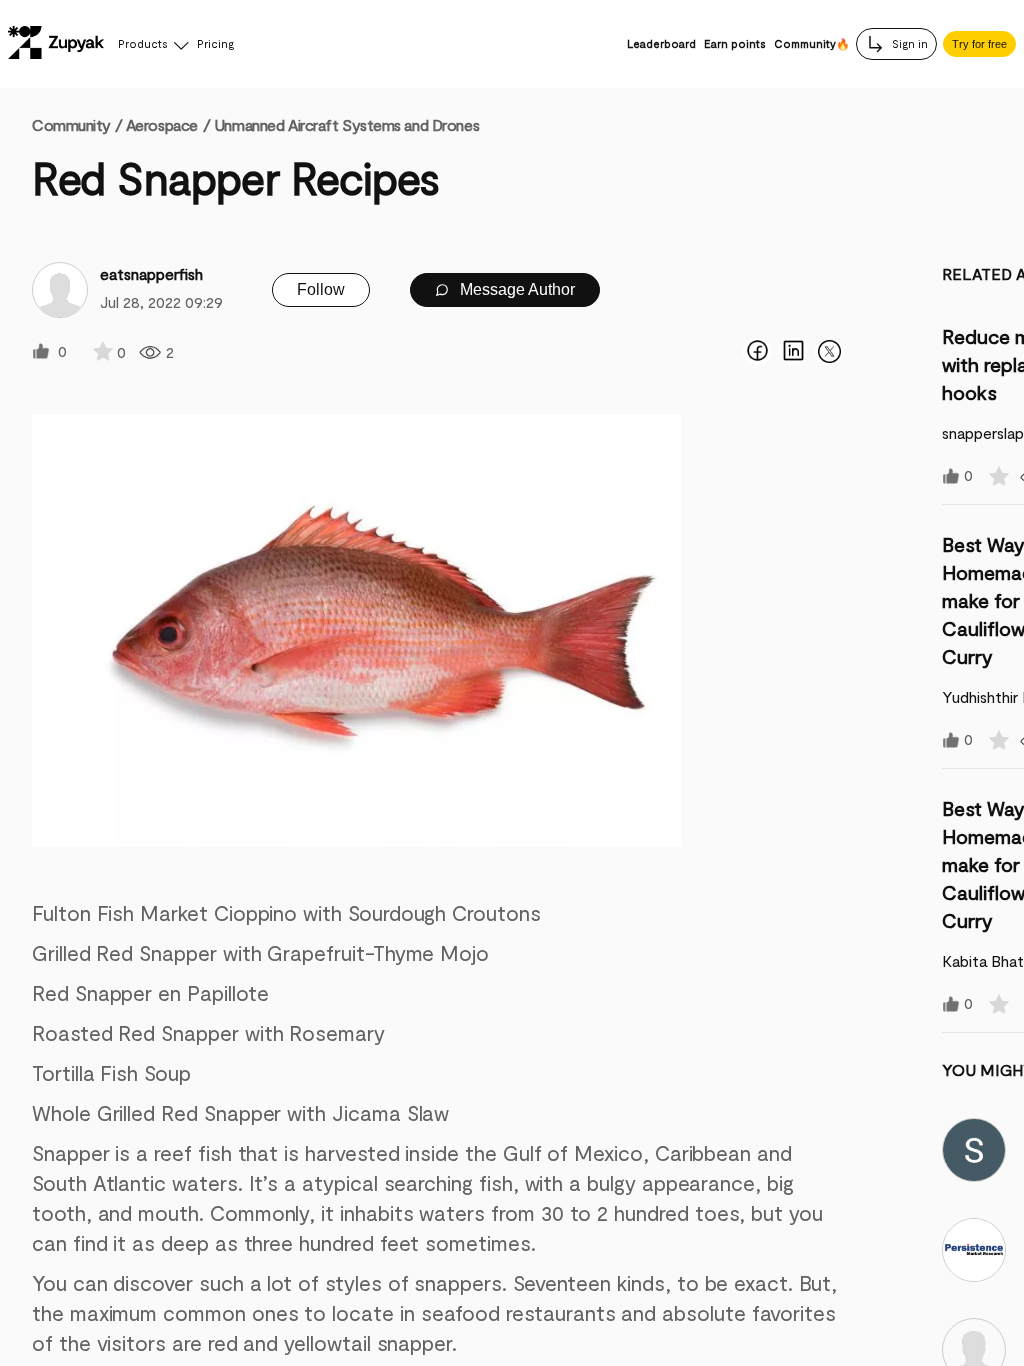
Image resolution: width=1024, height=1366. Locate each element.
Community (77, 124)
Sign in (908, 43)
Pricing (215, 43)
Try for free (979, 44)
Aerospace (162, 124)
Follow (321, 289)
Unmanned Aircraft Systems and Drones (346, 124)
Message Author (515, 289)
